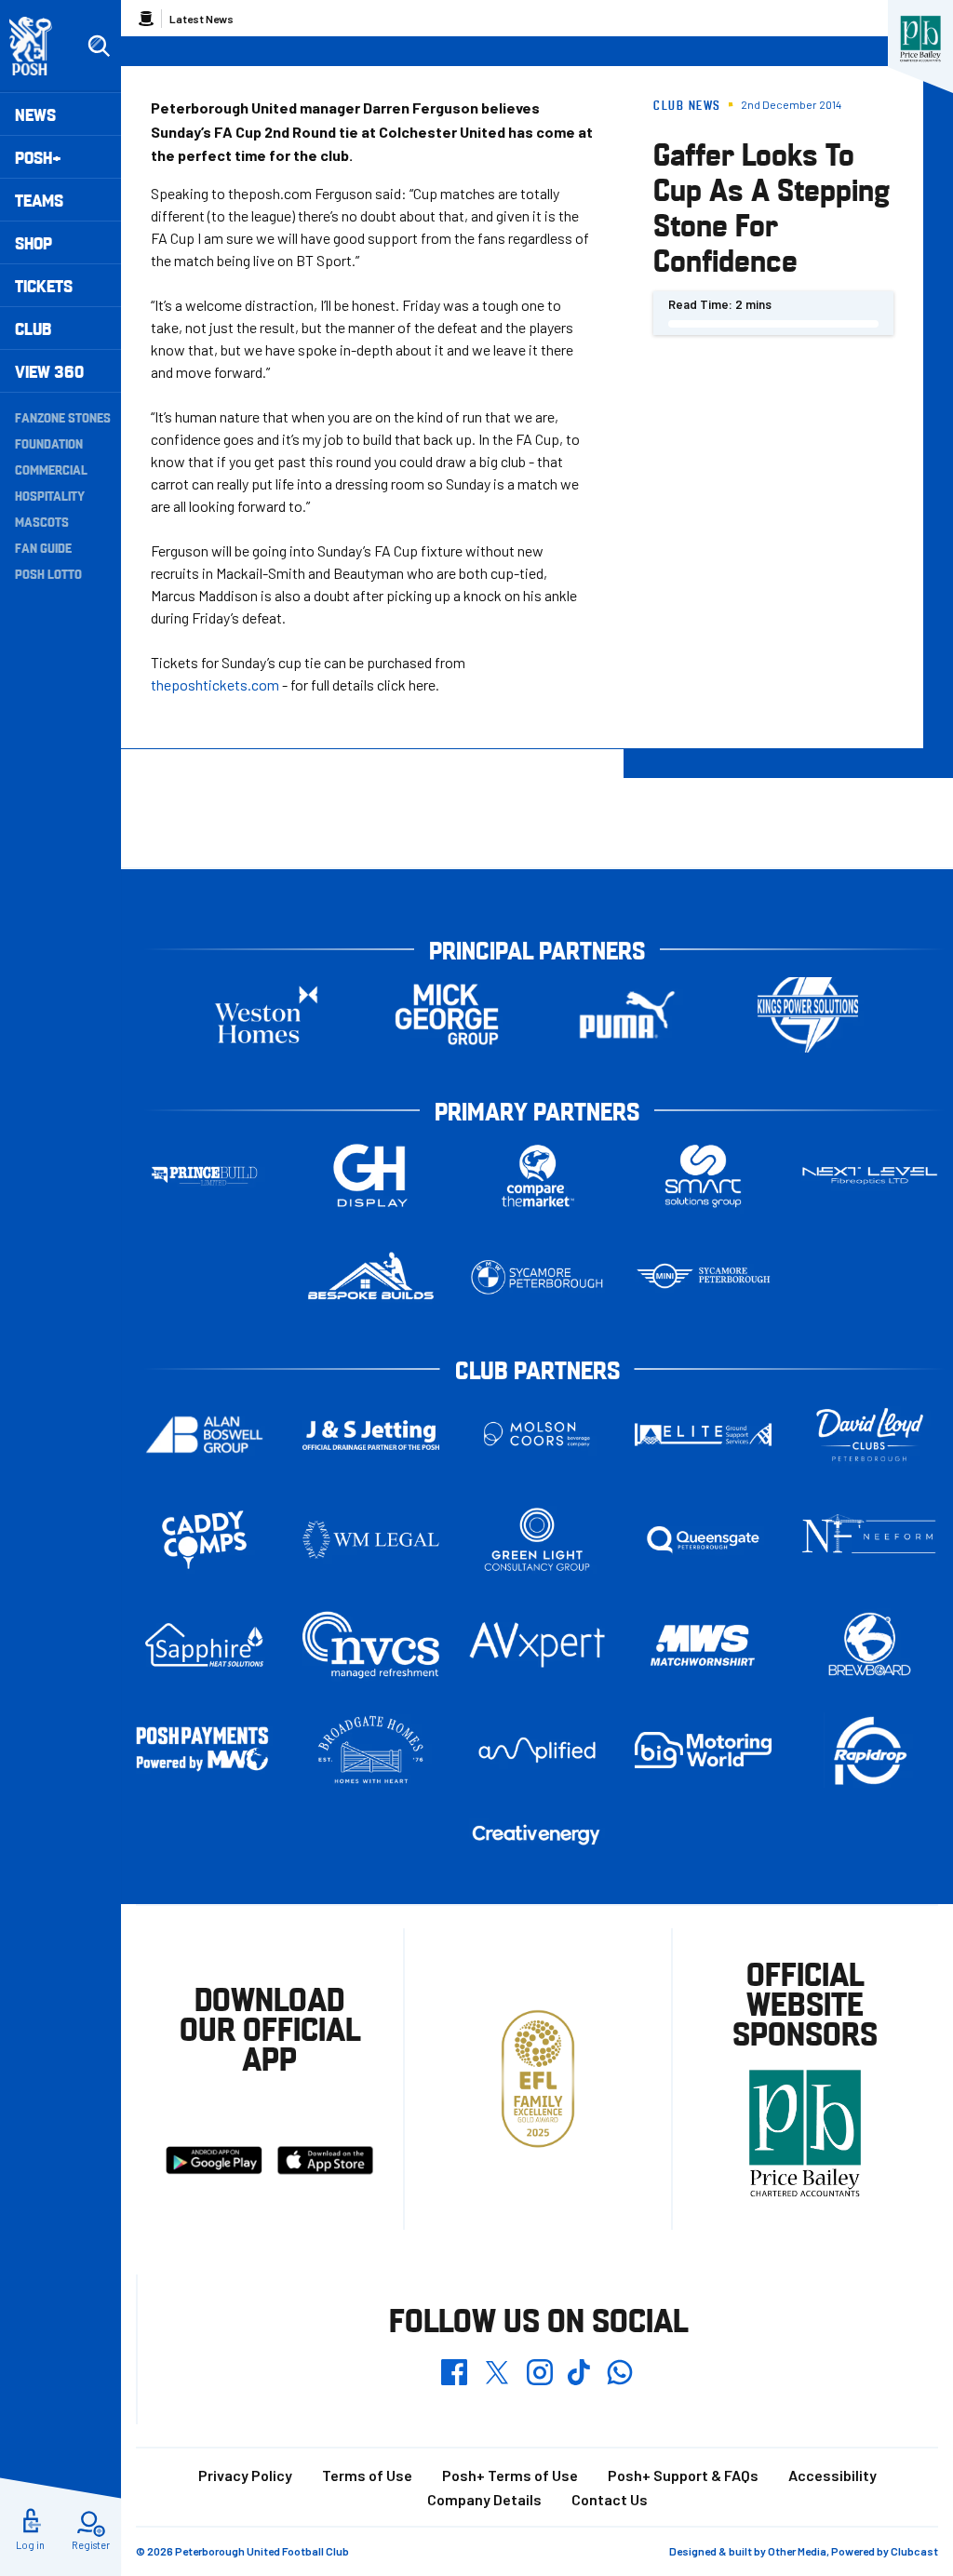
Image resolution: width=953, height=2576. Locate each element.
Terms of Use (367, 2475)
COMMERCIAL (51, 469)
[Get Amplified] (537, 1750)
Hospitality (50, 495)
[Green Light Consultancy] (537, 1540)
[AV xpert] (537, 1645)
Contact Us (610, 2499)
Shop (34, 242)
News (35, 114)
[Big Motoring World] (703, 1750)
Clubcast (914, 2551)
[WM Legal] (371, 1540)
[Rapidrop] (870, 1750)
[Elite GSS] (703, 1435)
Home (146, 19)
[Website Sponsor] (920, 39)
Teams (39, 200)
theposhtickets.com (215, 684)
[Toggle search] (99, 47)
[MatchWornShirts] (703, 1645)
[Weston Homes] (266, 1015)
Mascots (42, 521)
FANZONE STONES (63, 417)
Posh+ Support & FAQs (683, 2475)
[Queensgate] (703, 1540)
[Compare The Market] (537, 1176)
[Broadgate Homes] (371, 1750)
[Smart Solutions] (703, 1176)
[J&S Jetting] (371, 1435)
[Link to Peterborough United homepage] (39, 46)
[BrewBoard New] (870, 1645)
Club (33, 328)
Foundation (49, 443)
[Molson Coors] (537, 1435)
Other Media (797, 2551)
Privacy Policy (245, 2475)
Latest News (201, 19)
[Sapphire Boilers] (204, 1645)
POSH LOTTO (48, 573)
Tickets (44, 285)
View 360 (49, 371)
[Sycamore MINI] (703, 1277)
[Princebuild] (204, 1176)
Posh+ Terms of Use (510, 2475)
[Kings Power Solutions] (808, 1015)
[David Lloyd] (870, 1435)
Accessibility (832, 2475)
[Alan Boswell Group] (204, 1435)
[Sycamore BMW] (537, 1277)
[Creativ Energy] (537, 1835)
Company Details (484, 2499)
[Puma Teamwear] (627, 1015)
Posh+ (38, 157)
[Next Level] (870, 1176)
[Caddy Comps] (204, 1540)
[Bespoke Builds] (371, 1277)
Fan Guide (43, 547)
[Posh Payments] (204, 1750)
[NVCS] (371, 1645)
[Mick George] (447, 1015)
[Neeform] (870, 1540)
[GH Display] (371, 1176)
